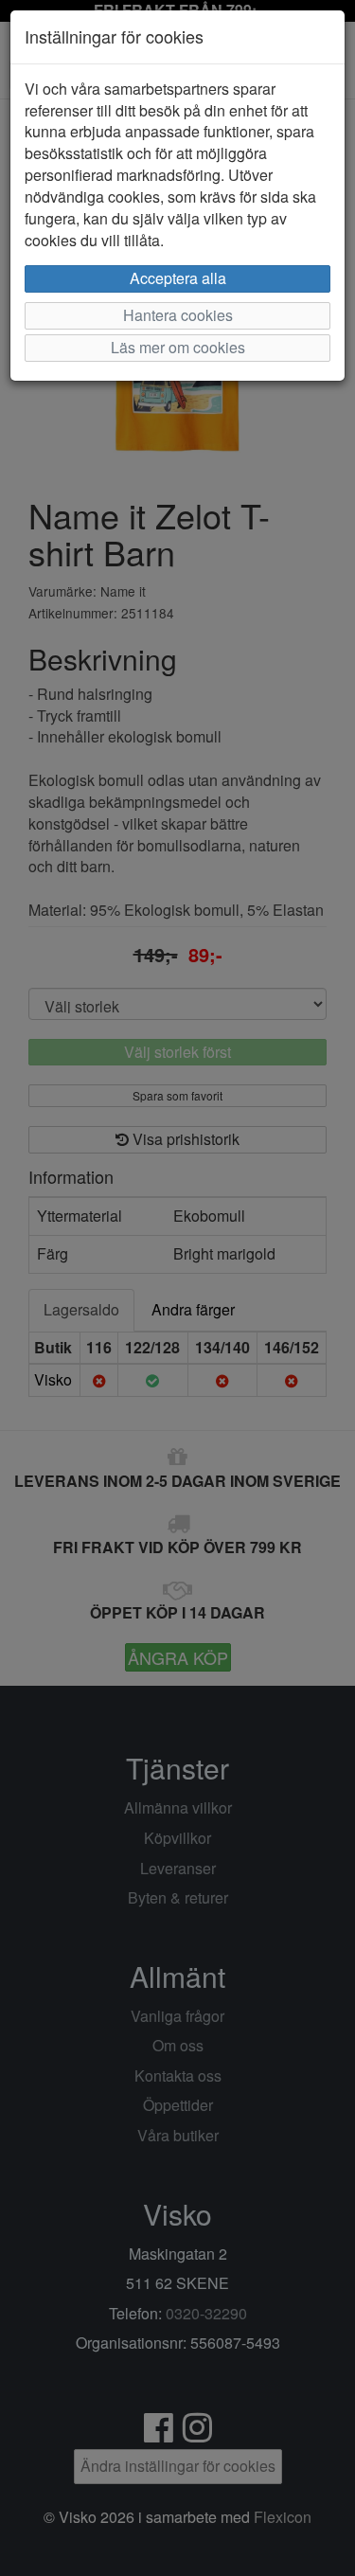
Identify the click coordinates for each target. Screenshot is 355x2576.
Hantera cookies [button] (178, 315)
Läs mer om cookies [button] (178, 347)
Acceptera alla (178, 278)
